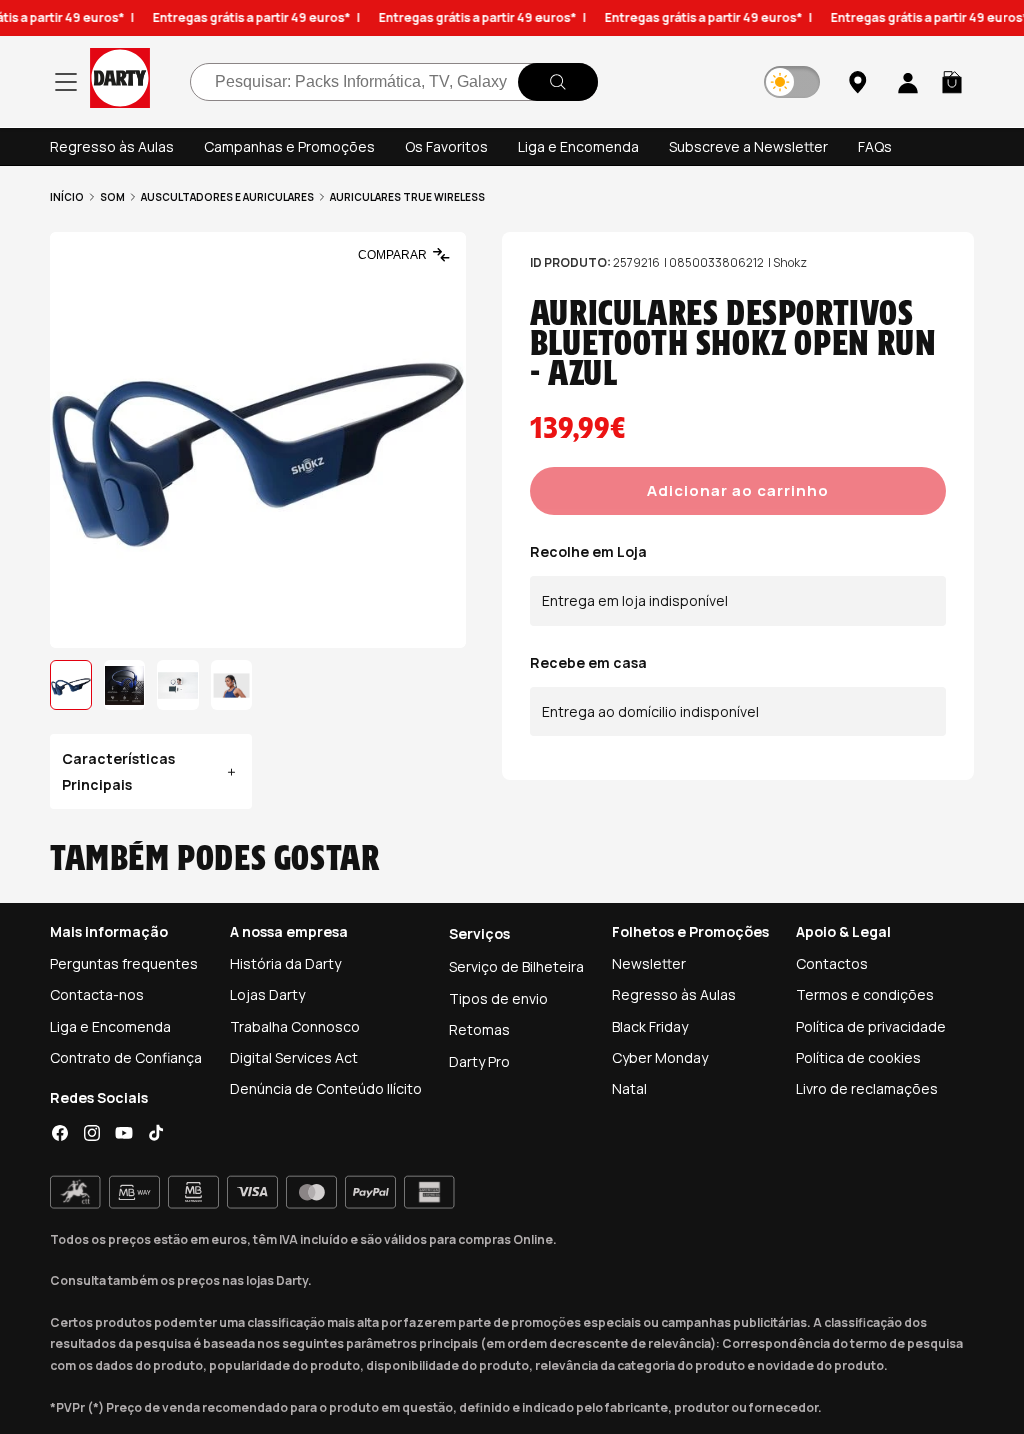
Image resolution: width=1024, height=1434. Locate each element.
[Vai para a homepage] (120, 81)
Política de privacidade (871, 1026)
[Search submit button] (558, 82)
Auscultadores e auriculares (227, 197)
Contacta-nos (97, 994)
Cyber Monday (660, 1057)
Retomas (479, 1029)
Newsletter (649, 963)
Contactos (832, 963)
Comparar (392, 255)
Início (67, 197)
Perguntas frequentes (124, 963)
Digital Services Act (294, 1057)
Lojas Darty (267, 994)
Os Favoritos (446, 146)
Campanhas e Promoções (289, 146)
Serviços (479, 933)
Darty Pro (479, 1061)
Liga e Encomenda (578, 146)
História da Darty (285, 963)
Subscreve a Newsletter (748, 146)
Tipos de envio (498, 998)
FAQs (875, 146)
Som (112, 197)
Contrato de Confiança (126, 1057)
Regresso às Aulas (112, 146)
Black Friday (650, 1026)
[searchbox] (394, 82)
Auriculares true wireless (407, 197)
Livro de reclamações (867, 1088)
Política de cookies (858, 1057)
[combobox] (394, 82)
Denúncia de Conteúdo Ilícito (326, 1088)
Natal (629, 1088)
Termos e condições (865, 994)
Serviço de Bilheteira (516, 966)
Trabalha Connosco (295, 1026)
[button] (952, 82)
